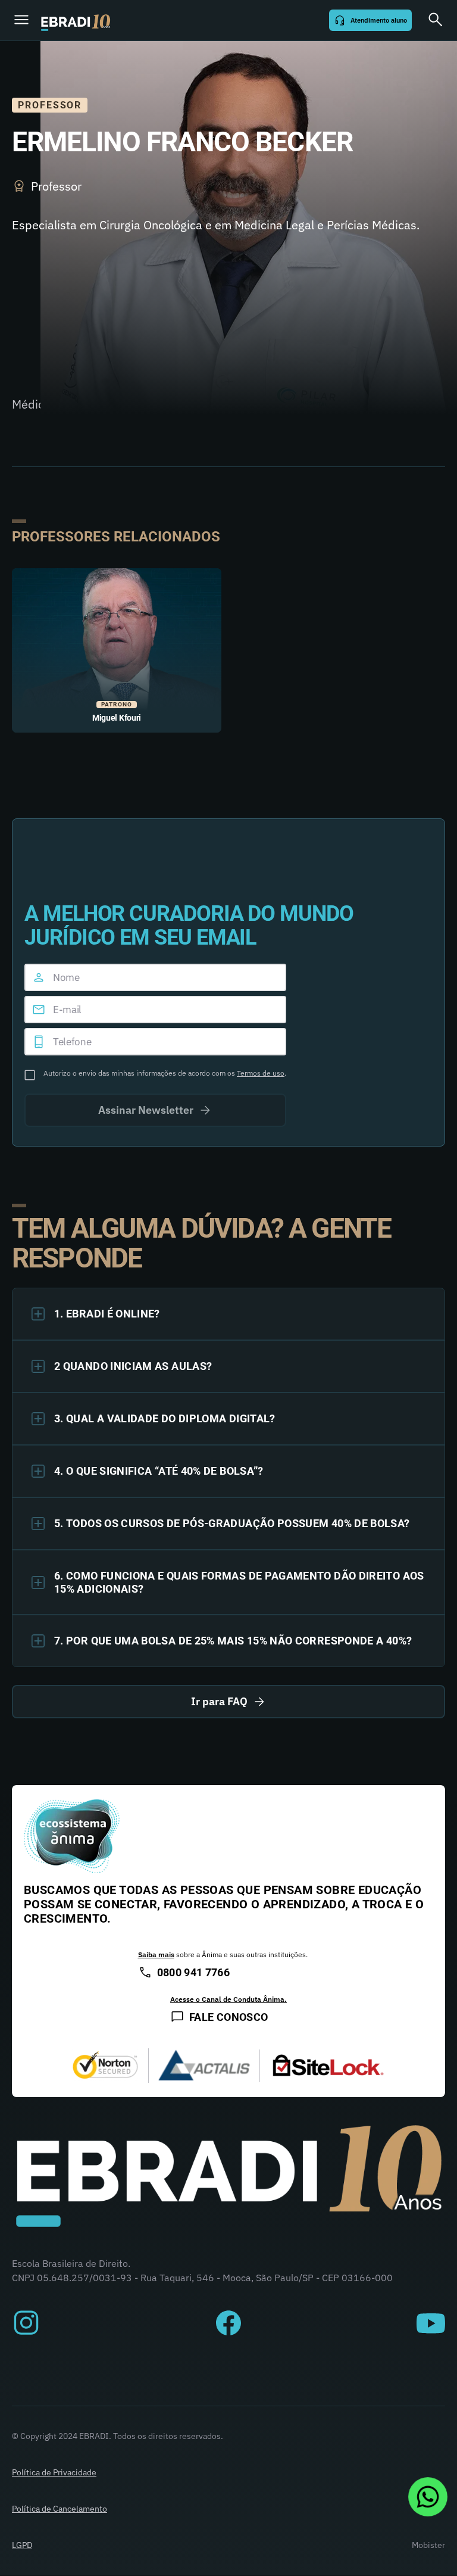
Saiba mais (156, 1954)
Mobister (428, 2545)
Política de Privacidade (54, 2472)
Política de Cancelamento (60, 2509)
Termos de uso (261, 1073)
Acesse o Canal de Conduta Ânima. (228, 1999)
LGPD (22, 2545)
